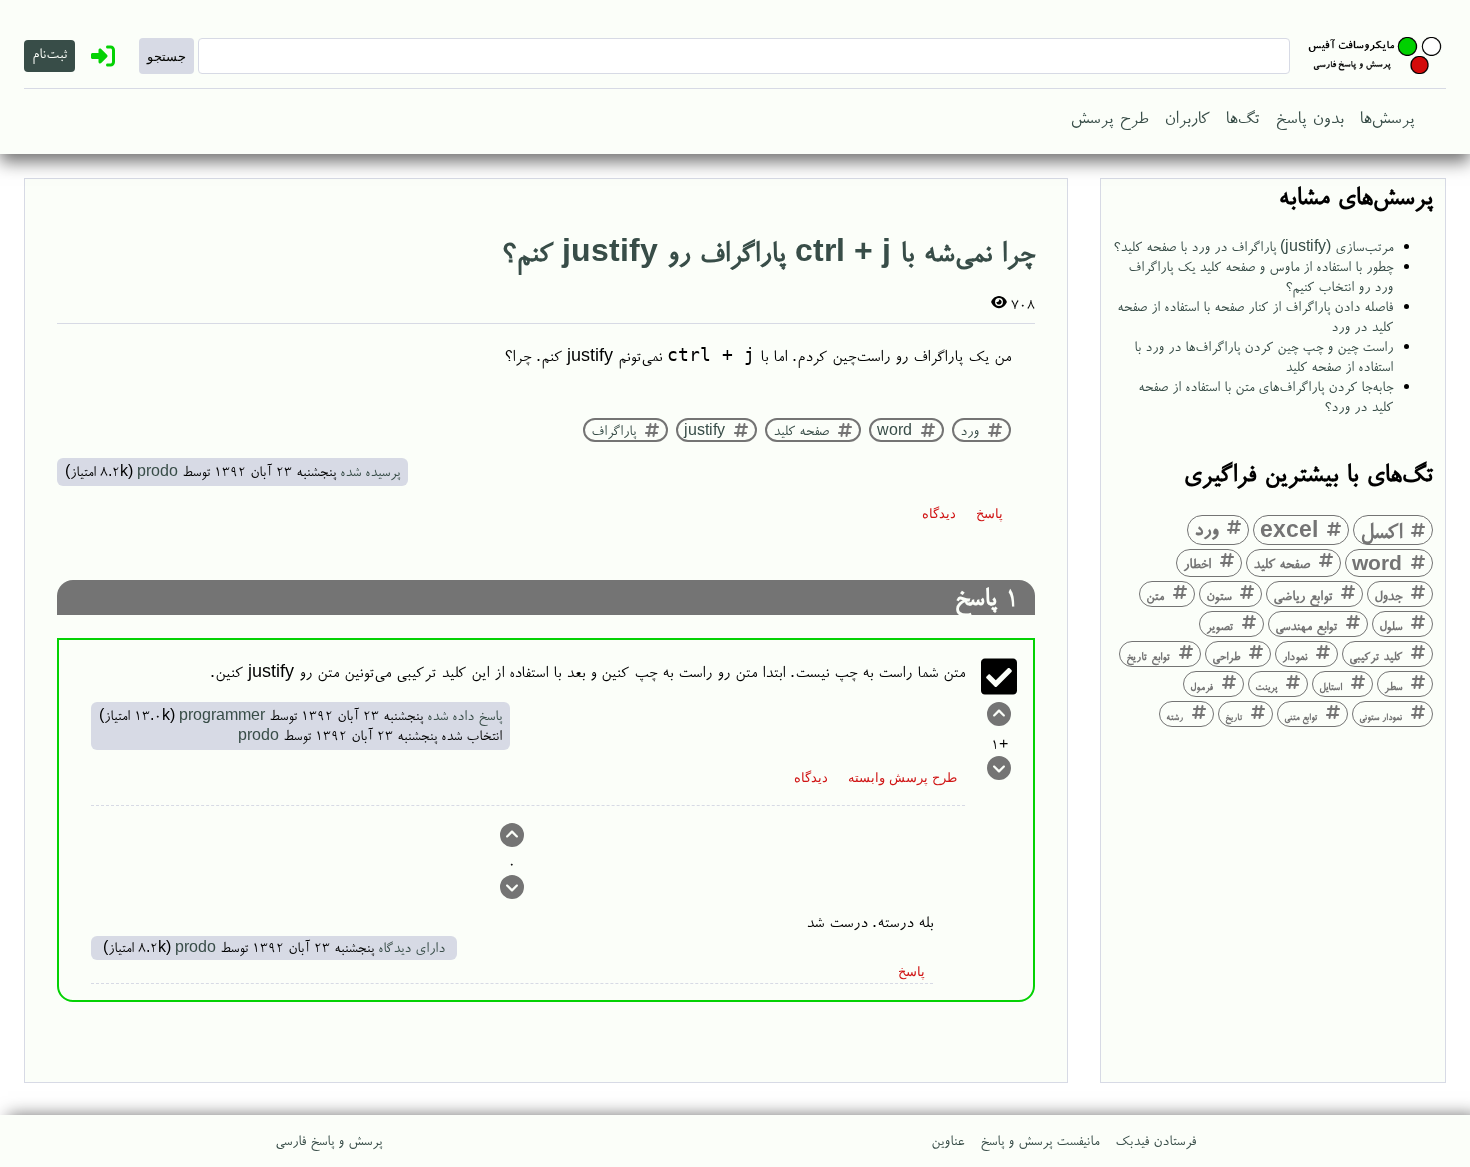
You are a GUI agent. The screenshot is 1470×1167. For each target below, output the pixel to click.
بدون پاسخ (1309, 116)
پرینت (1266, 686)
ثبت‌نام (49, 52)
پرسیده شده (370, 470)
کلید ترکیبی (1375, 655)
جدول (1388, 594)
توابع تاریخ (1148, 656)
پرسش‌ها (1386, 116)
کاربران (1186, 116)
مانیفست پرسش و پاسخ (1039, 1139)
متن (1155, 595)
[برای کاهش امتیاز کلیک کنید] (999, 772)
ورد (1206, 528)
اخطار (1197, 562)
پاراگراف (613, 430)
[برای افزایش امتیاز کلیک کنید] (999, 718)
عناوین (947, 1139)
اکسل (1381, 529)
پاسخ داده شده (464, 714)
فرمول (1201, 686)
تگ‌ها (1242, 116)
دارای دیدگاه (411, 946)
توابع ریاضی (1302, 594)
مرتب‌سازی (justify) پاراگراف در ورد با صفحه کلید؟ (1253, 245)
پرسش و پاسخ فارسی (328, 1139)
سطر (1393, 686)
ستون (1218, 595)
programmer (222, 714)
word (1377, 562)
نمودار (1294, 655)
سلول (1390, 625)
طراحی (1226, 655)
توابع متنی (1300, 716)
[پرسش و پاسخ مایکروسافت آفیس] (1376, 56)
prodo (157, 470)
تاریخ (1233, 716)
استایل (1330, 686)
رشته (1174, 716)
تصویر (1219, 625)
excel (1289, 529)
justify (704, 430)
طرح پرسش (1109, 116)
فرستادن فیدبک (1155, 1139)
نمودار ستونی (1380, 716)
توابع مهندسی (1306, 625)
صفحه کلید (1281, 562)
